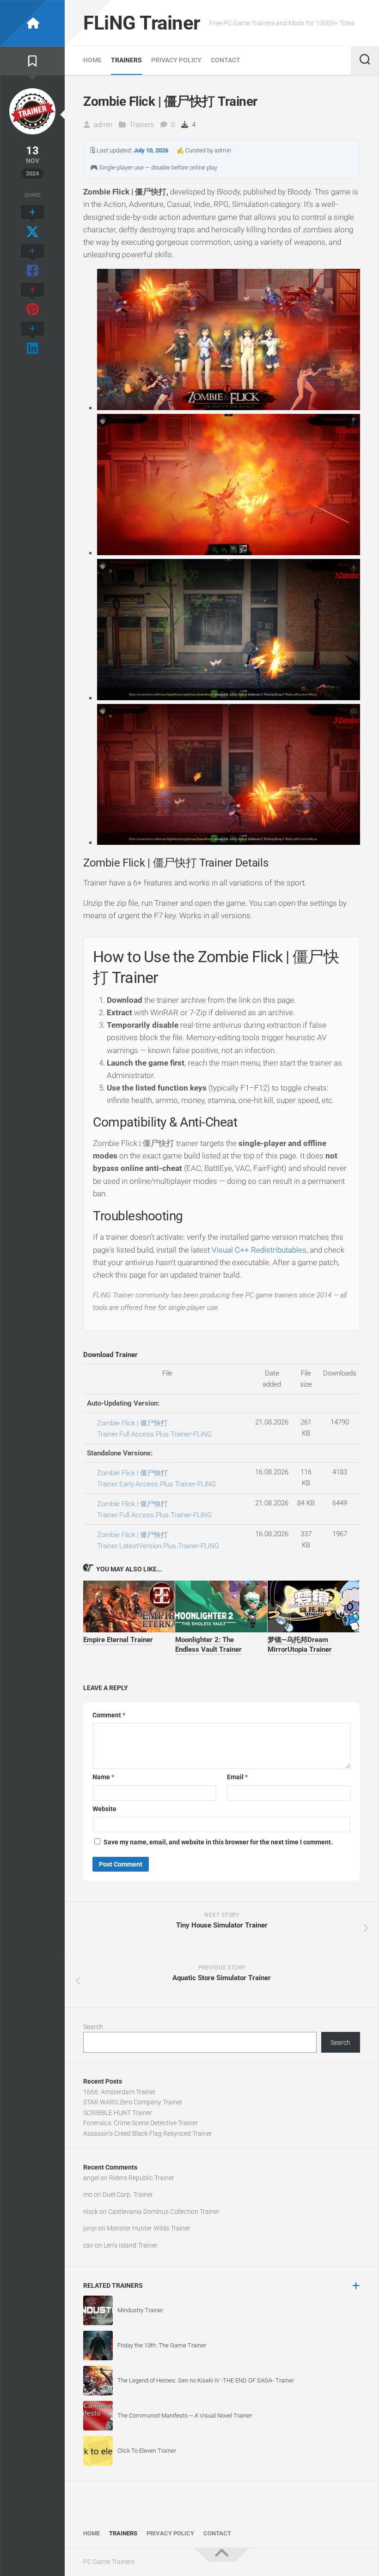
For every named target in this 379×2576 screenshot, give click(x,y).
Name (103, 1777)
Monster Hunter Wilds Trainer (149, 2228)
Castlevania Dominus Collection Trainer (164, 2212)
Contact (226, 60)
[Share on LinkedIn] (32, 339)
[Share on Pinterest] (32, 300)
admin (103, 125)
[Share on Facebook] (32, 261)
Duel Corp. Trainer (128, 2194)
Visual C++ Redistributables (259, 1250)
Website (104, 1809)
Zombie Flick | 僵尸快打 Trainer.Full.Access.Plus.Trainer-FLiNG (154, 1429)
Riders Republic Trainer (142, 2178)
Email (237, 1777)
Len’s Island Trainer (131, 2245)
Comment (109, 1715)
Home (92, 60)
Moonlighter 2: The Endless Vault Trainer (208, 1645)
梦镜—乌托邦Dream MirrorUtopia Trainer (300, 1645)
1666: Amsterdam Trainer (119, 2092)
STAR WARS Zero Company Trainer (133, 2102)
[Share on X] (32, 223)
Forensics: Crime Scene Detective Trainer (141, 2123)
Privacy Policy (176, 60)
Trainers (126, 60)
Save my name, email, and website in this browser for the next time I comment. (218, 1842)
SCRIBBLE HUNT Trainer (118, 2113)
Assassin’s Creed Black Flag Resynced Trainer (148, 2134)
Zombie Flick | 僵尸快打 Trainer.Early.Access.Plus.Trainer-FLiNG (156, 1479)
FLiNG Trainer (142, 23)
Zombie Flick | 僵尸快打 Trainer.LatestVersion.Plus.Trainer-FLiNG (158, 1540)
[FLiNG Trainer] (32, 23)
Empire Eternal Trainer (118, 1640)
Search (93, 2027)
